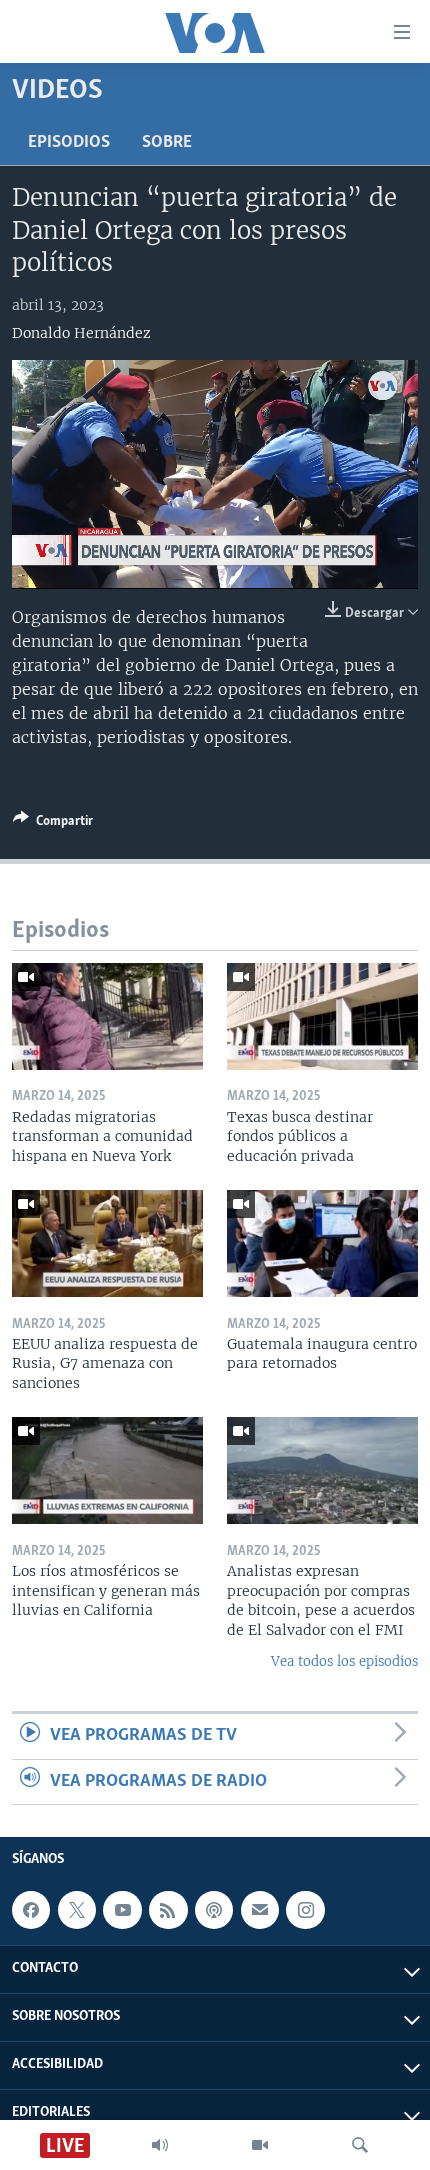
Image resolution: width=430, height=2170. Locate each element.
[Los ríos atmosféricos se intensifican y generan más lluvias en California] (107, 1470)
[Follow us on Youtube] (122, 1910)
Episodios (69, 143)
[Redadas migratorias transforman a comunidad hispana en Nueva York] (107, 1016)
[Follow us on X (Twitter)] (77, 1910)
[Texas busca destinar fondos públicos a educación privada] (322, 1016)
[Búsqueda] (360, 2145)
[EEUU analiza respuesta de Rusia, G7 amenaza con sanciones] (107, 1243)
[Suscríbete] (260, 1910)
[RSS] (168, 1910)
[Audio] (160, 2145)
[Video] (260, 2145)
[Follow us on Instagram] (305, 1910)
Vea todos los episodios (344, 1661)
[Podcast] (214, 1910)
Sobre (167, 143)
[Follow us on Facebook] (31, 1910)
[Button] (53, 824)
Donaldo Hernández (81, 333)
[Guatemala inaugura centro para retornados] (322, 1243)
